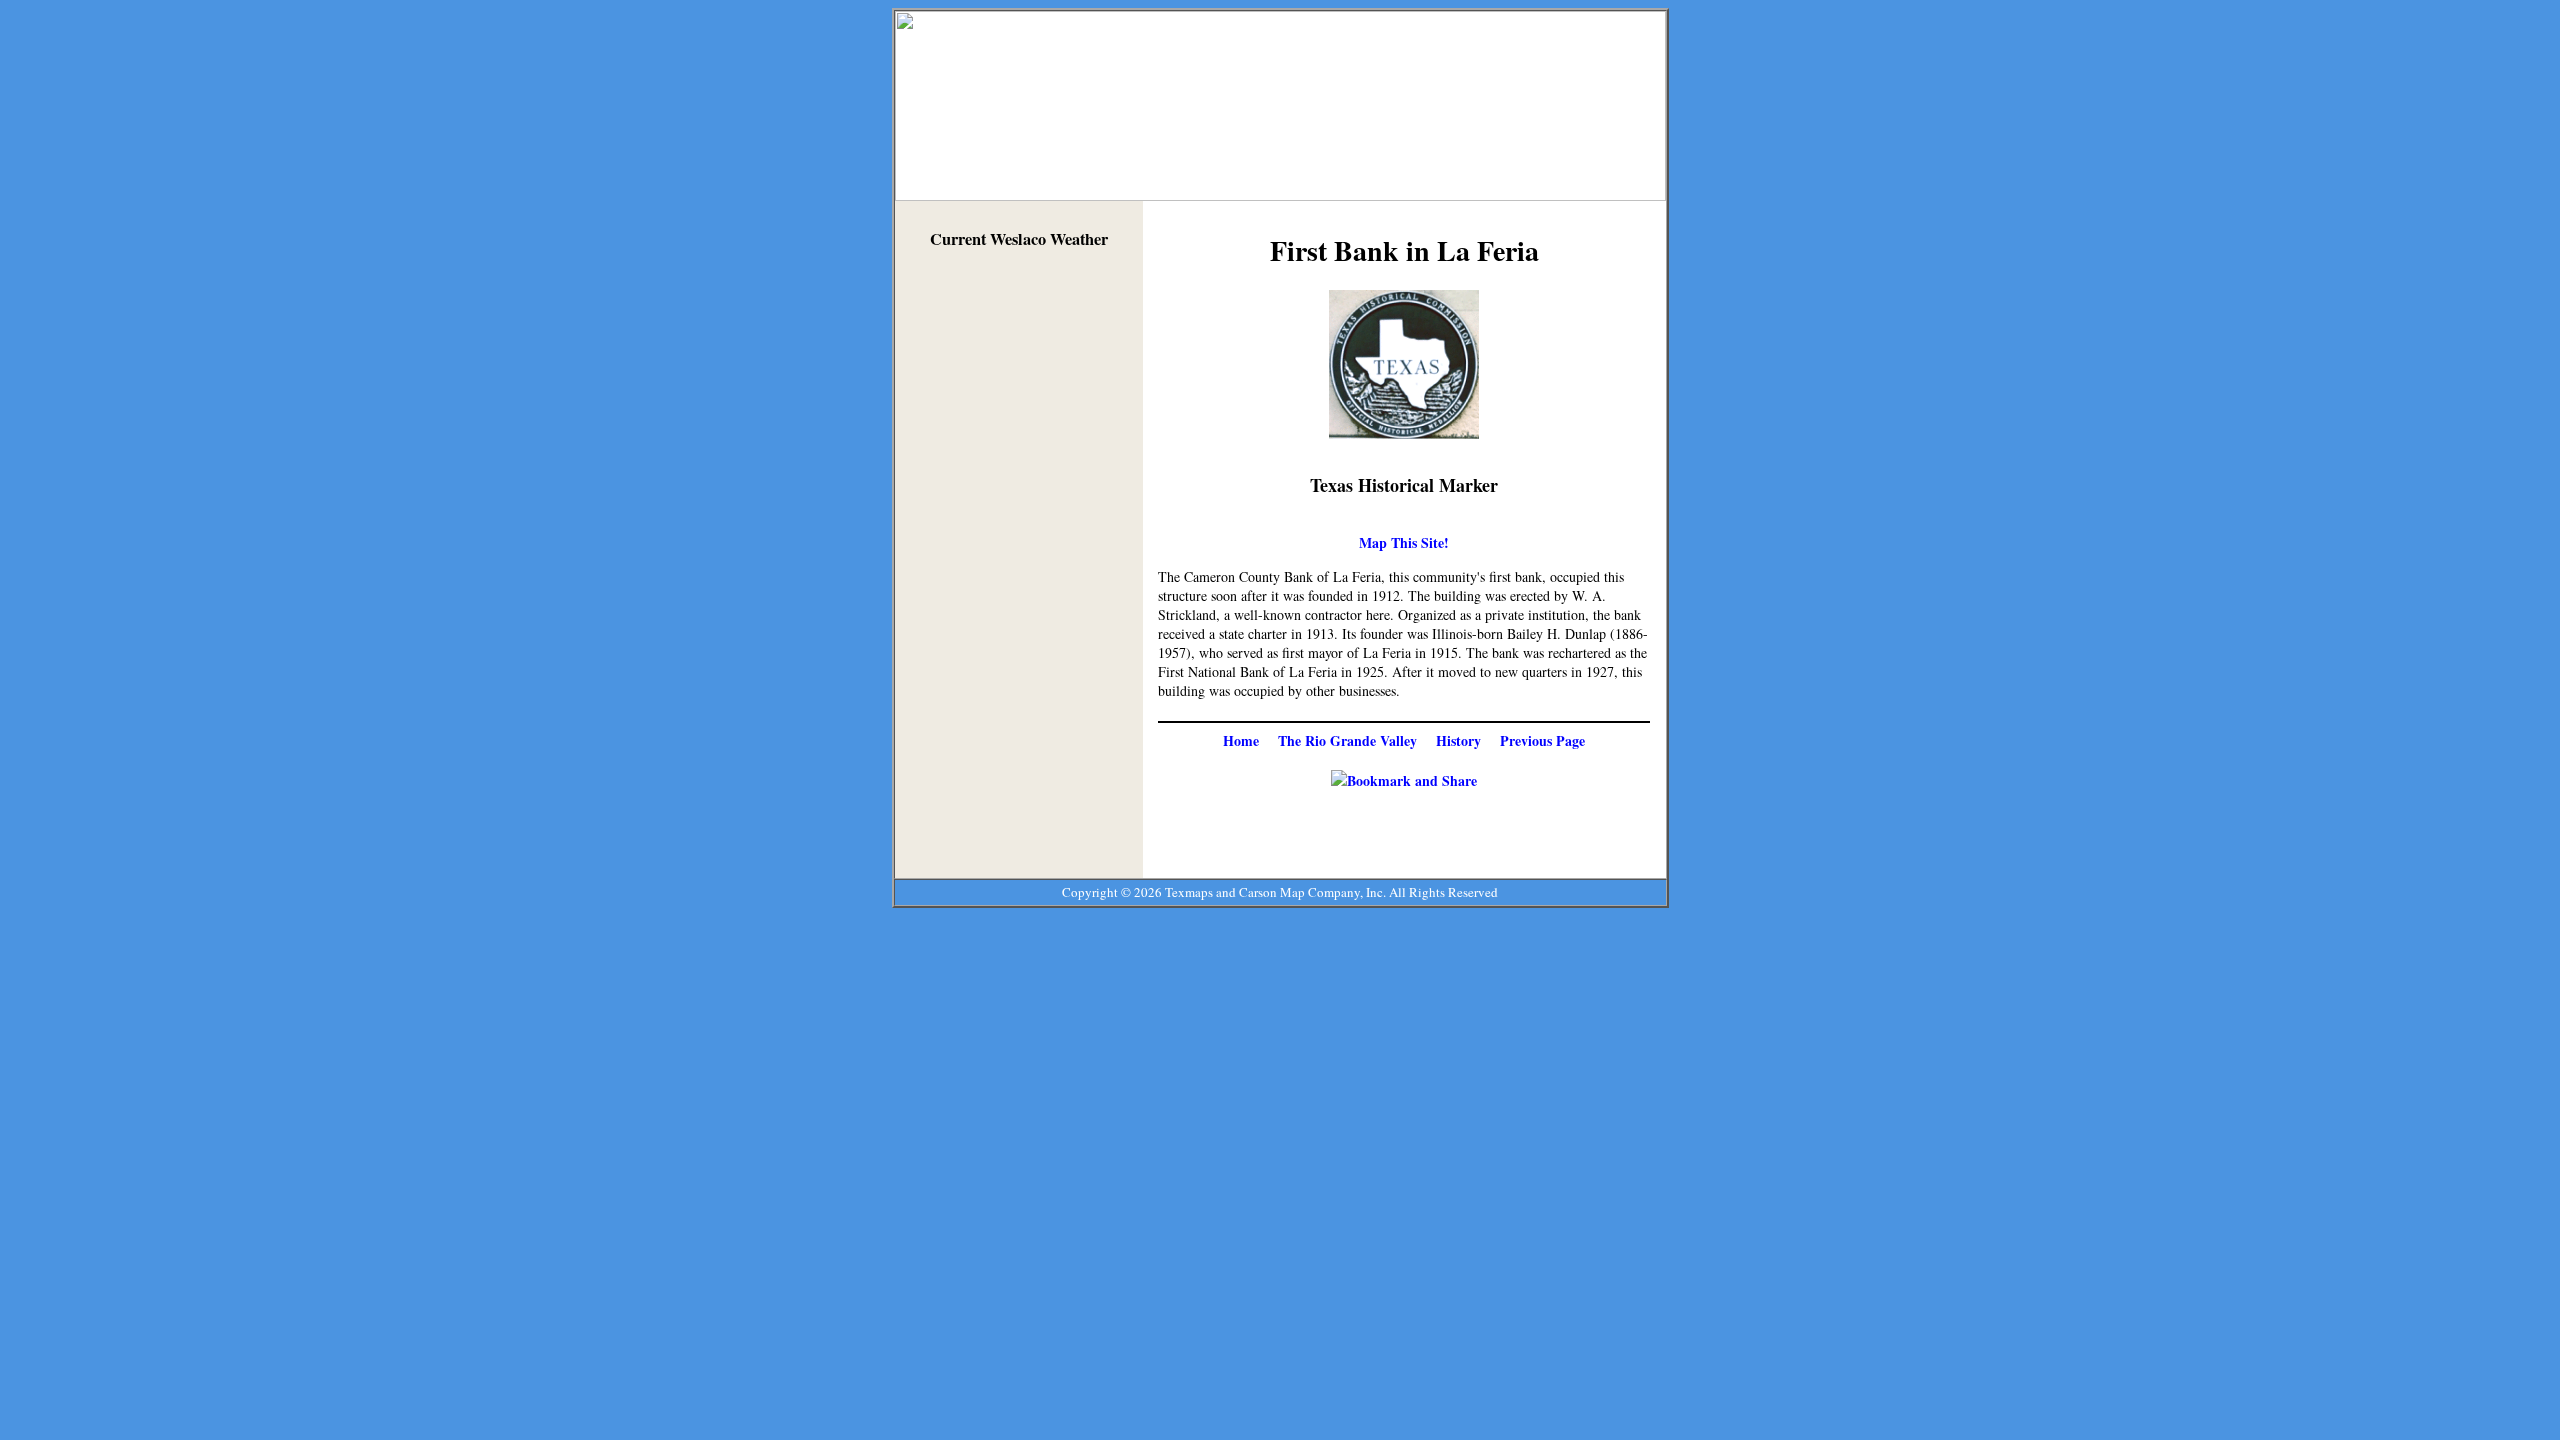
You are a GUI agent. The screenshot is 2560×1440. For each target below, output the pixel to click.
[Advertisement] (1019, 568)
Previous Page (1542, 740)
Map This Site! (1404, 542)
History (1458, 740)
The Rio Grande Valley (1347, 740)
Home (1241, 740)
